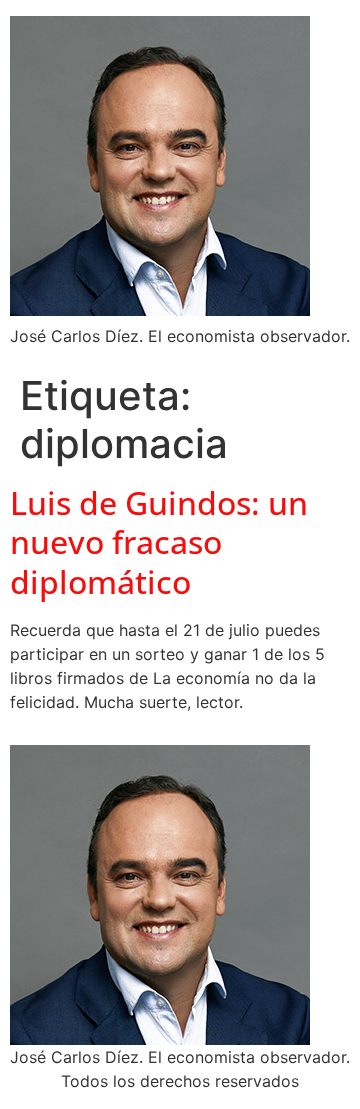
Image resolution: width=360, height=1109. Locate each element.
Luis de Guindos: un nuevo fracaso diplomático (159, 542)
